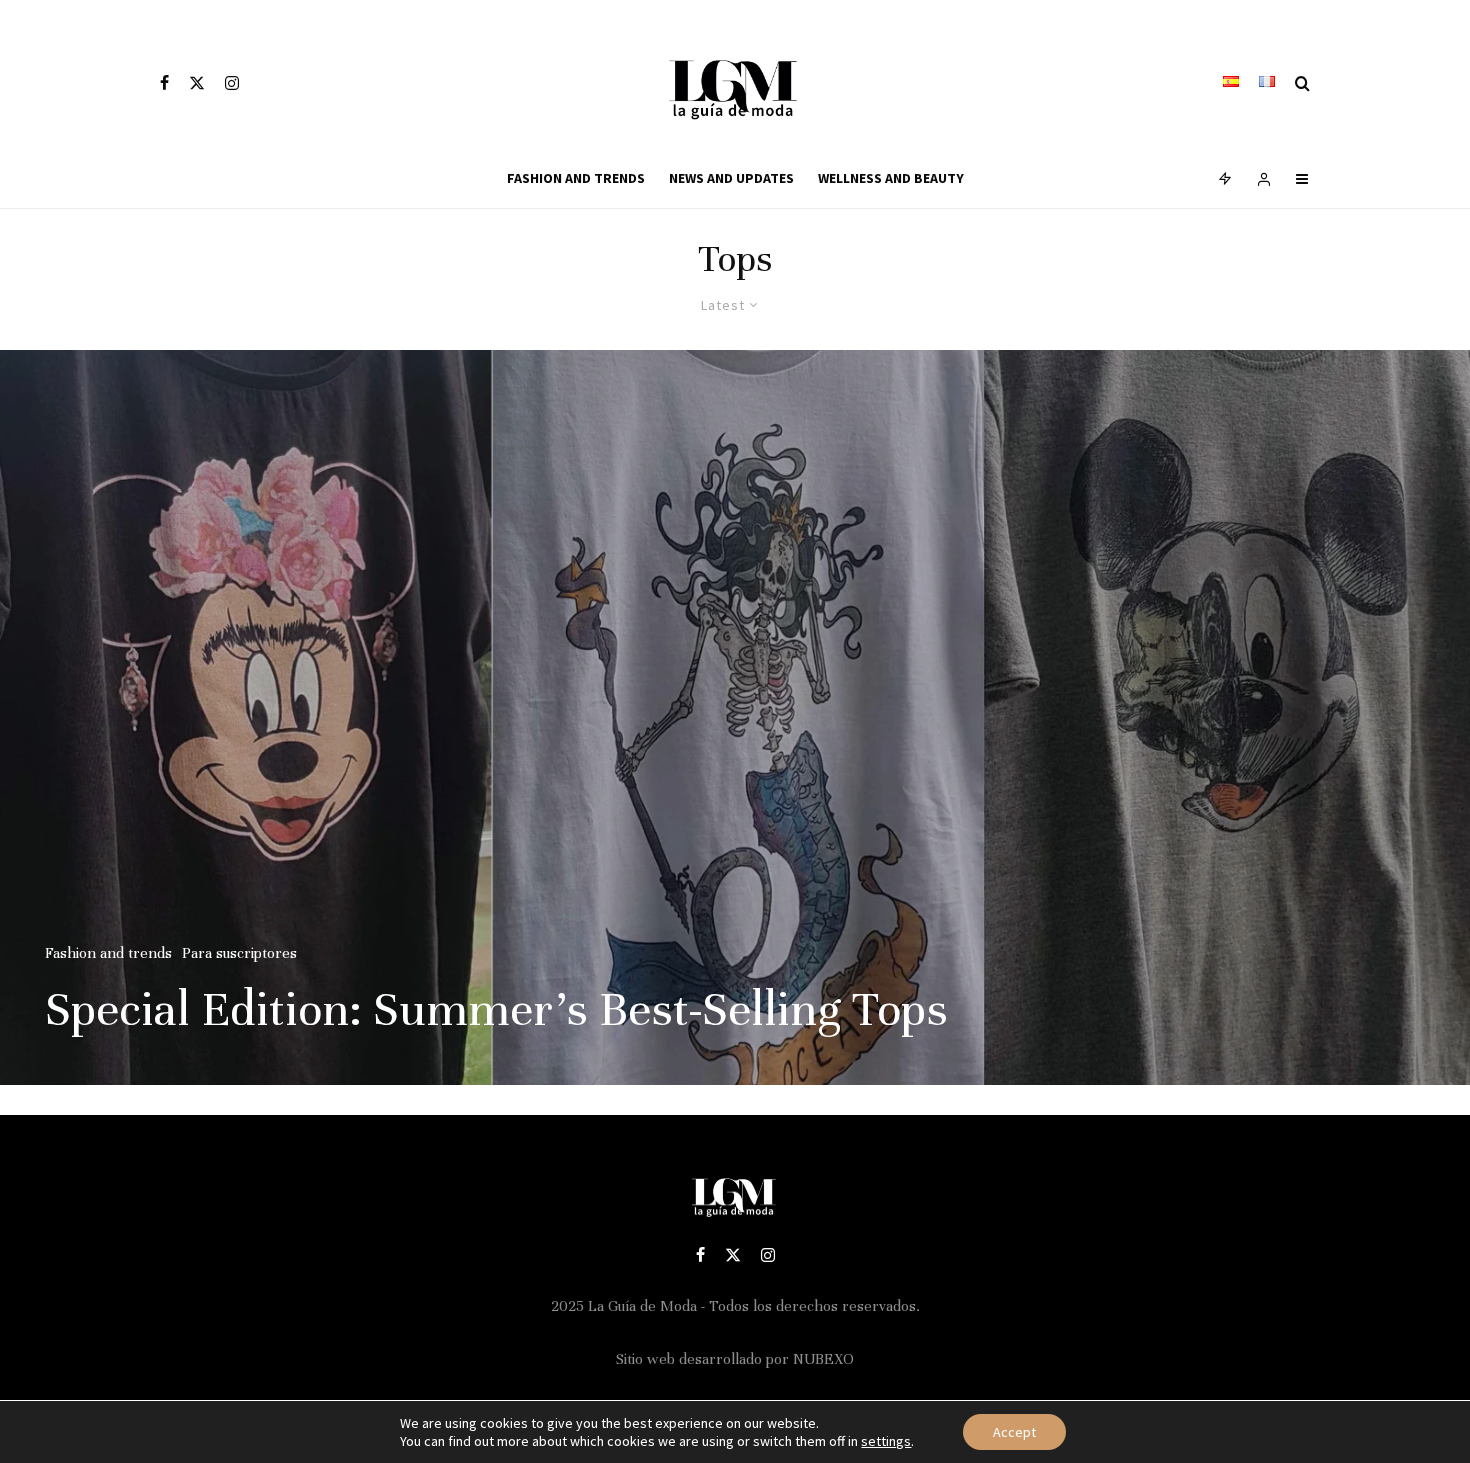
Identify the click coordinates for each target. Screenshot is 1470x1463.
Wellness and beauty (891, 178)
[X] (197, 83)
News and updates (731, 178)
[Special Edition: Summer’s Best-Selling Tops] (735, 717)
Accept (1014, 1432)
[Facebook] (164, 83)
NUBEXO (823, 1359)
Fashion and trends (576, 178)
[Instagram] (232, 83)
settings (886, 1441)
